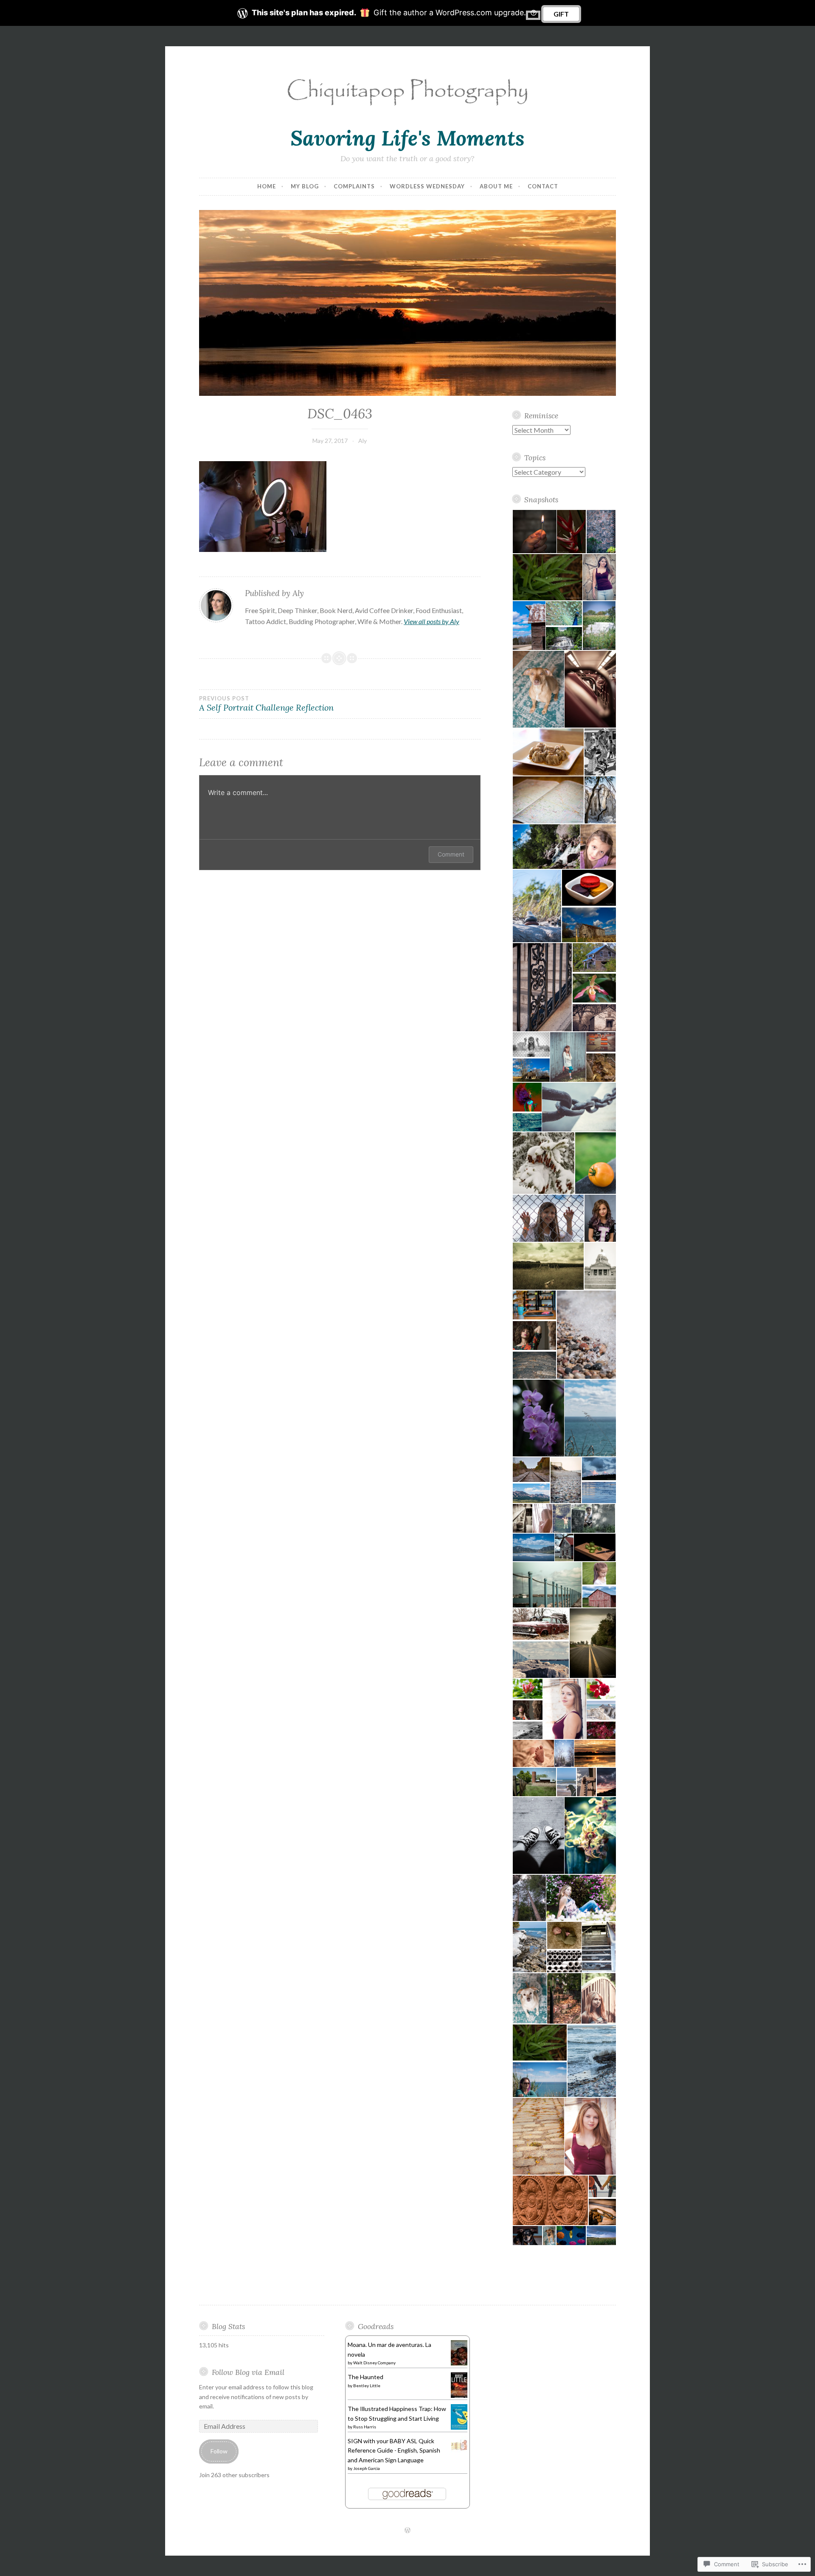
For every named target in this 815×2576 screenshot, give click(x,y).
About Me (496, 186)
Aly (363, 441)
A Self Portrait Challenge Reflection (266, 704)
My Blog (305, 186)
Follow (219, 2451)
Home (267, 186)
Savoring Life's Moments (407, 138)
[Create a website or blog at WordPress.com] (407, 2531)
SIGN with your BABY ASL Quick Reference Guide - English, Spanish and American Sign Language (394, 2450)
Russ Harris (365, 2427)
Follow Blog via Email (248, 2372)
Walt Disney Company (374, 2363)
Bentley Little (367, 2386)
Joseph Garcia (367, 2468)
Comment (451, 854)
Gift (561, 14)
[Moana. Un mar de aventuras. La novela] (459, 2365)
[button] (534, 532)
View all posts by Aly (431, 621)
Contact (543, 186)
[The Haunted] (459, 2396)
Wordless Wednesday (427, 186)
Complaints (354, 186)
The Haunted (365, 2377)
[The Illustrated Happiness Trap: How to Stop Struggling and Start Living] (459, 2428)
